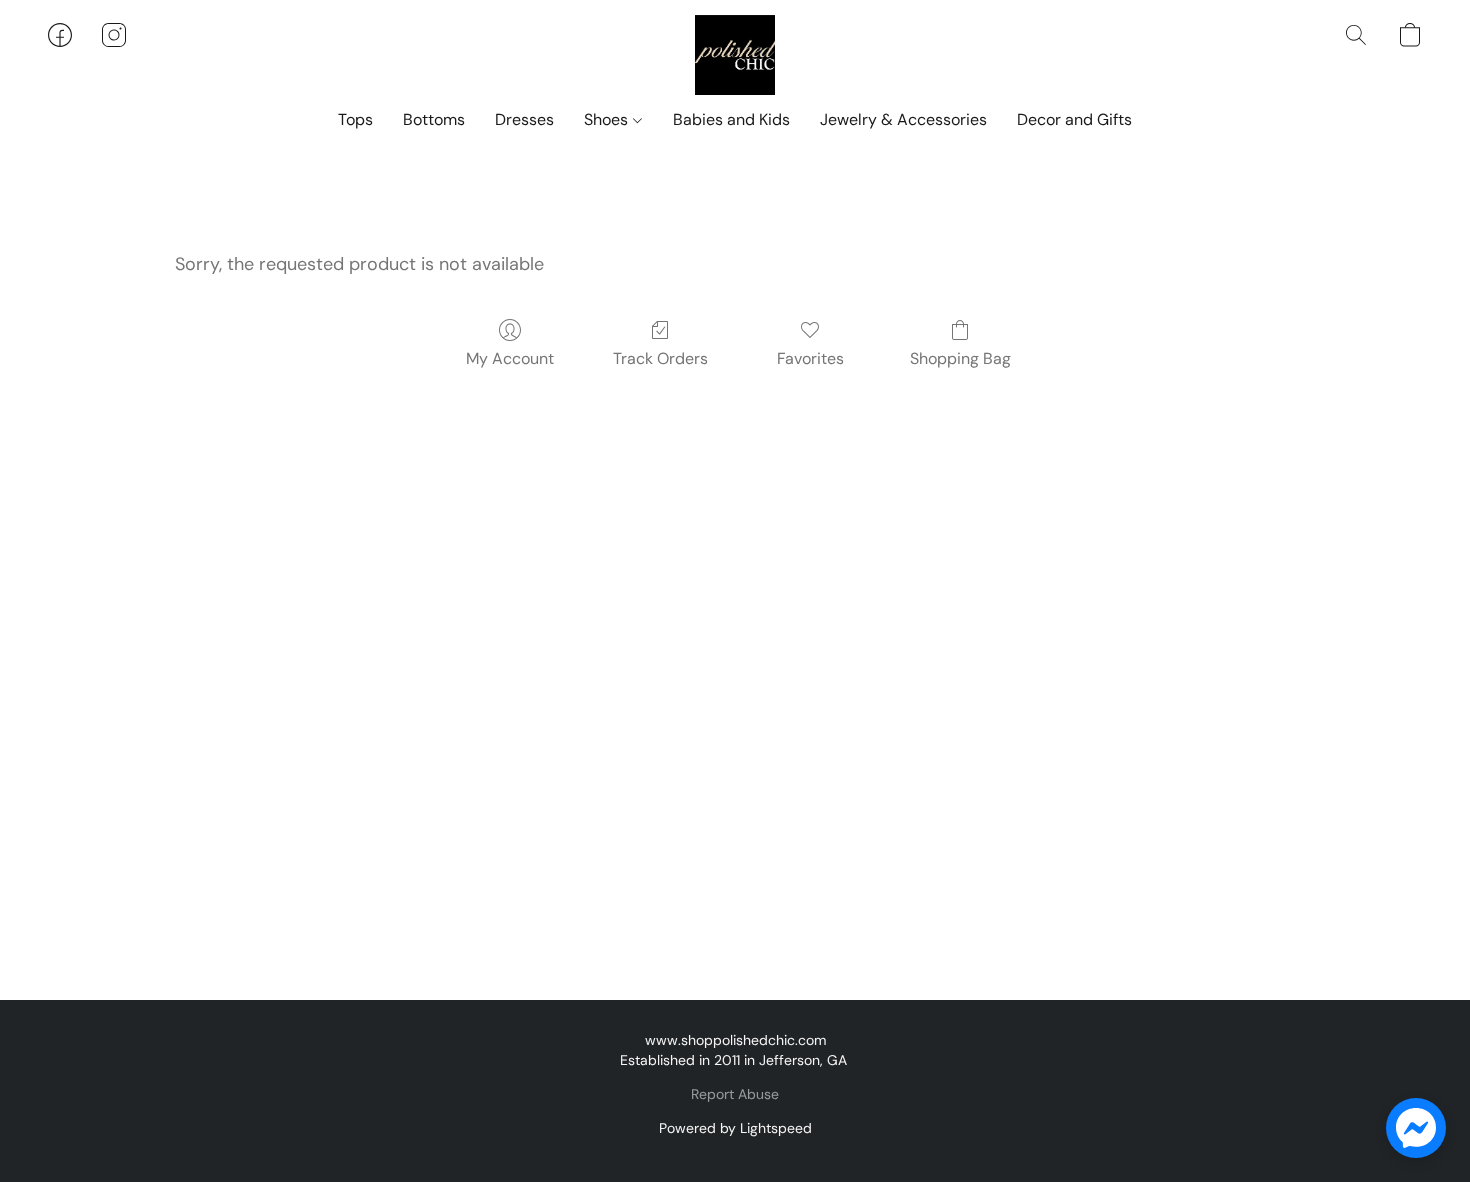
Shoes (608, 119)
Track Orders (660, 358)
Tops (355, 119)
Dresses (524, 119)
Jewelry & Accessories (903, 119)
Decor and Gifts (1074, 119)
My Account (510, 358)
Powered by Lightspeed (735, 1128)
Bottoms (434, 119)
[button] (735, 55)
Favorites (810, 358)
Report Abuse (735, 1094)
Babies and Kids (731, 119)
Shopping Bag (960, 358)
